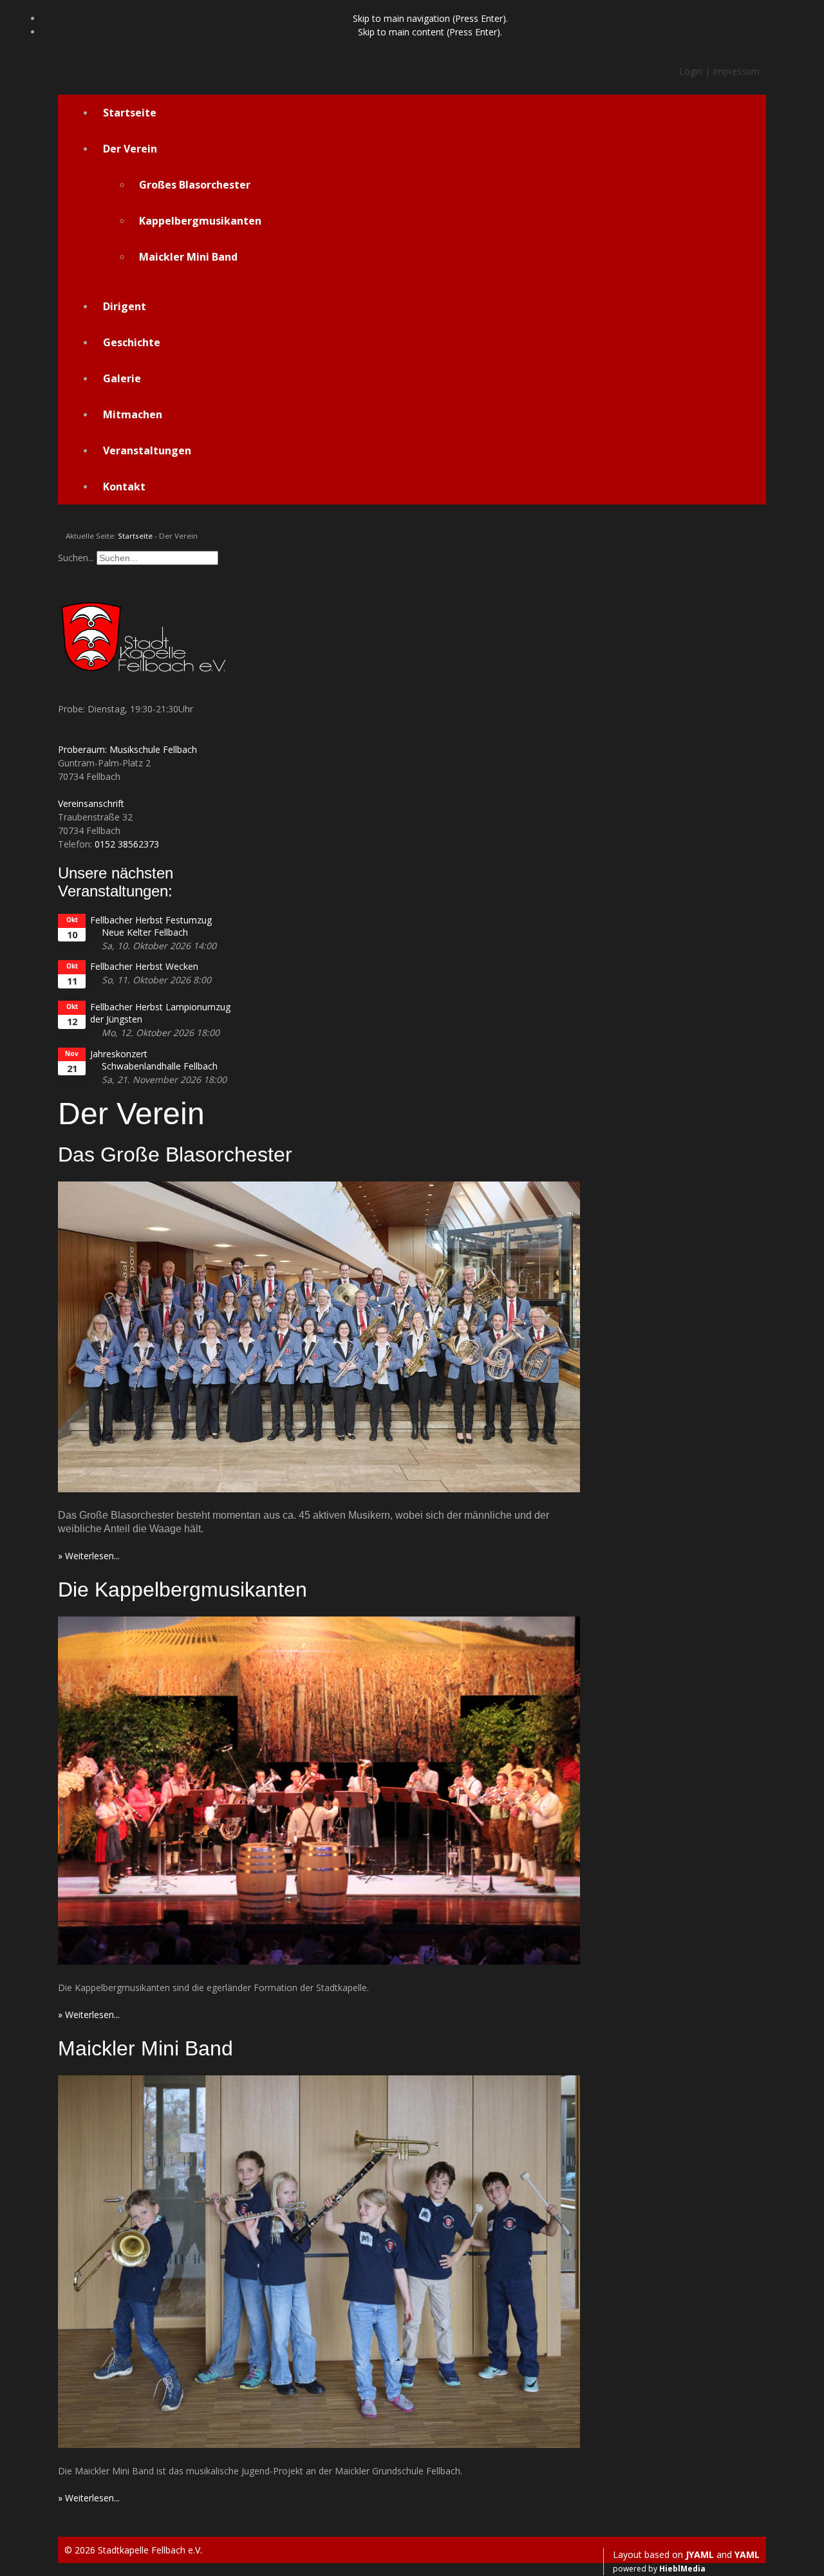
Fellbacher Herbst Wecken (144, 966)
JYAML (700, 2554)
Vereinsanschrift (91, 803)
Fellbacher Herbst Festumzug (151, 920)
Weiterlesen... (92, 1556)
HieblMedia (682, 2569)
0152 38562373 (127, 844)
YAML (747, 2554)
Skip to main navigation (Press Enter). (430, 18)
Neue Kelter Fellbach (145, 932)
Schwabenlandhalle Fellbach (160, 1066)
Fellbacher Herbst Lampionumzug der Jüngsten (160, 1013)
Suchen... (76, 558)
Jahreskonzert (119, 1054)
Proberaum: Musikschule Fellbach (127, 749)
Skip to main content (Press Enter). (430, 32)
